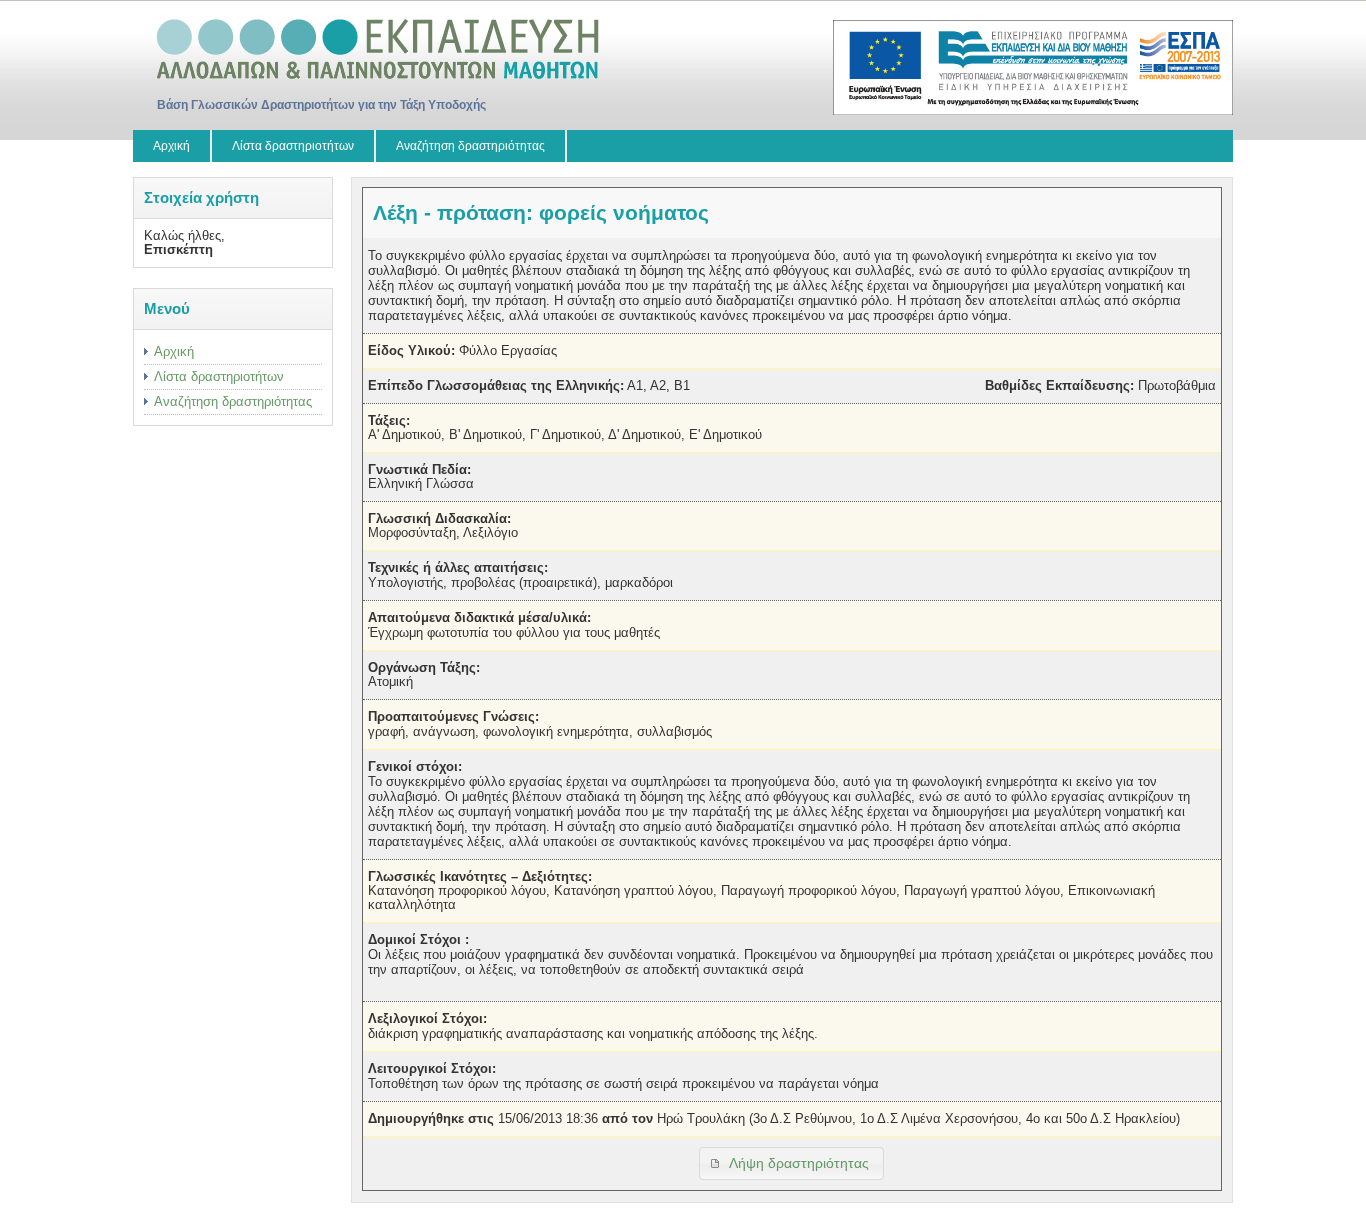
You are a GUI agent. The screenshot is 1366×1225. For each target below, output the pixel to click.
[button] (791, 1163)
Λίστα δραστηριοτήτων (293, 146)
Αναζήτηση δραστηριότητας (470, 146)
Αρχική (171, 146)
